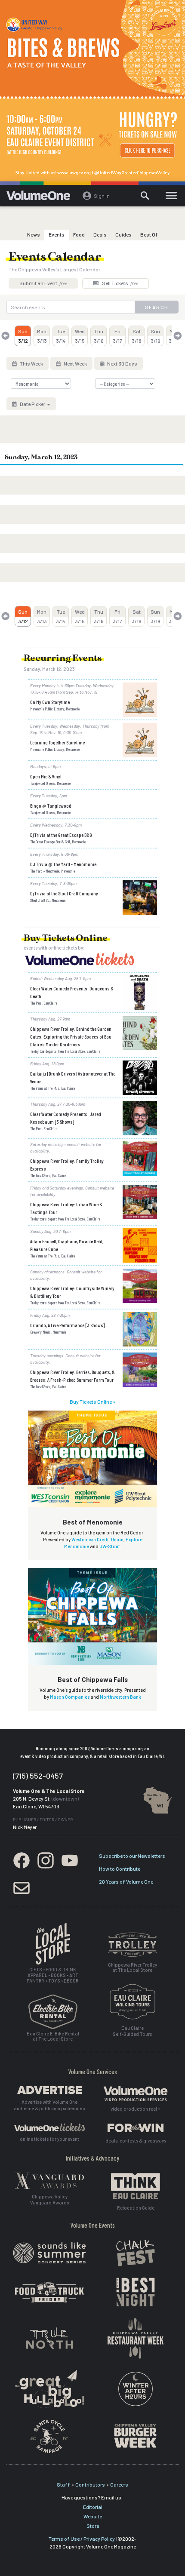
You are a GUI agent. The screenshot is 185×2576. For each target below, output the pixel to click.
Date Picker (32, 404)
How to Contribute (120, 1869)
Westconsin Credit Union (97, 1539)
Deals (100, 234)
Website (93, 2516)
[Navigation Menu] (171, 196)
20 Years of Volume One (126, 1881)
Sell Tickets (120, 283)
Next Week (75, 363)
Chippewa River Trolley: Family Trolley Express (67, 1165)
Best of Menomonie (93, 1522)
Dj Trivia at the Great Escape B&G (61, 835)
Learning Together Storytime (57, 742)
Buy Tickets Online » (92, 1402)
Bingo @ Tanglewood (51, 805)
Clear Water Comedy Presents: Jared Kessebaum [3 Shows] (66, 1118)
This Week (31, 363)
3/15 (80, 336)
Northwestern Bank (120, 1697)
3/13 (42, 336)
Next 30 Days (122, 363)
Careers (119, 2484)
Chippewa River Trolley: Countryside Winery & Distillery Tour (72, 1292)
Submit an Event (43, 283)
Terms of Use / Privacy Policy (82, 2539)
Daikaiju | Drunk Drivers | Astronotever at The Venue (73, 1077)
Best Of (149, 234)
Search (157, 307)
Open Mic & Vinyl (46, 776)
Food (79, 234)
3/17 (117, 336)
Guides (123, 234)
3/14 (61, 336)
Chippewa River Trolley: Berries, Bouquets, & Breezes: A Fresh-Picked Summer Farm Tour (72, 1376)
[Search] (145, 196)
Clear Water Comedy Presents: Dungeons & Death (72, 992)
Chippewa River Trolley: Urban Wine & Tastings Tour (66, 1208)
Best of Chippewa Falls (93, 1679)
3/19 (156, 336)
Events (57, 234)
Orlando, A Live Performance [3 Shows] (67, 1325)
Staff (63, 2484)
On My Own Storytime (50, 702)
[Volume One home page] (42, 197)
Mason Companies (70, 1697)
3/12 (23, 336)
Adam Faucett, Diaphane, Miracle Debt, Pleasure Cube (67, 1245)
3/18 (137, 336)
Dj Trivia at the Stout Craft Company (64, 893)
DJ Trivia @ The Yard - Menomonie (63, 864)
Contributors (90, 2484)
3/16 (99, 336)
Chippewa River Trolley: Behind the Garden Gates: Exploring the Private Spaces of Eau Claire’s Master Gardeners (71, 1036)
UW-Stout (110, 1546)
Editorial (93, 2507)
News (34, 234)
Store (93, 2526)
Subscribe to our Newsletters (132, 1856)
